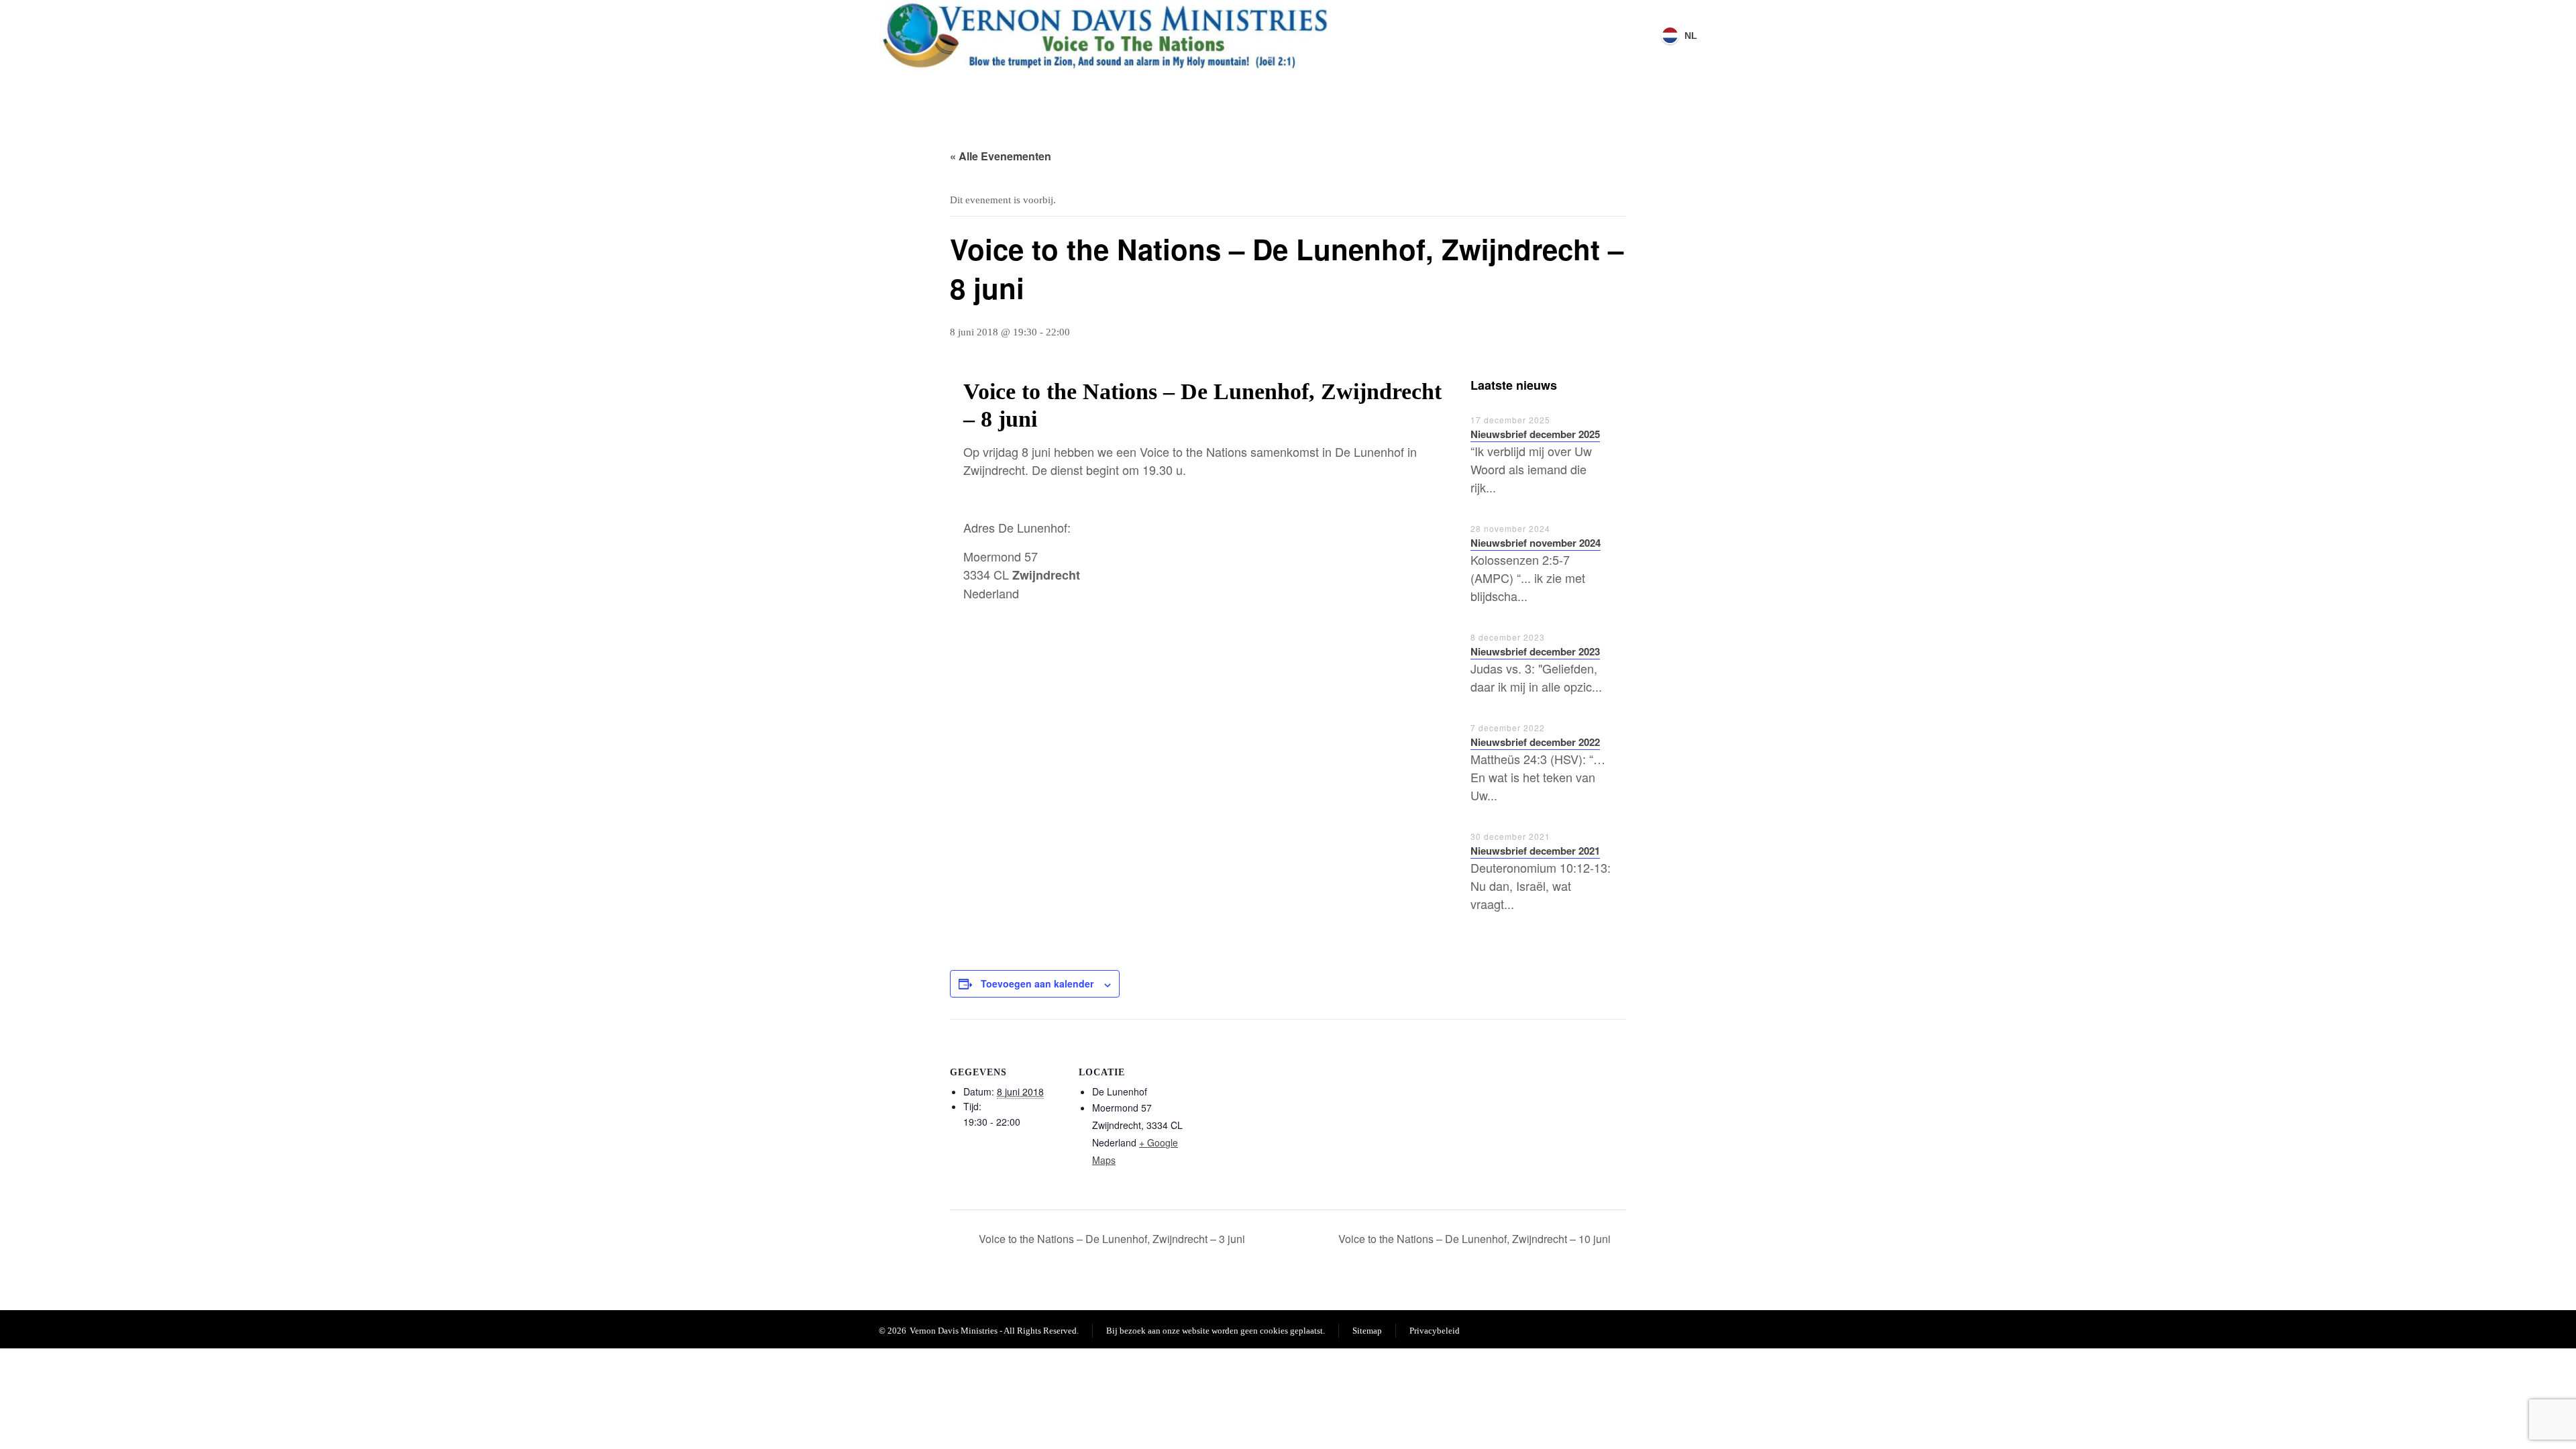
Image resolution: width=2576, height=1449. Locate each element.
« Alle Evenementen (1001, 156)
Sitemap (1367, 1331)
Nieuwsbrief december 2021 (1535, 851)
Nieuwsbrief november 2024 (1536, 543)
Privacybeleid (1435, 1331)
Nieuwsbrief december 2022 (1535, 742)
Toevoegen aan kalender (1037, 983)
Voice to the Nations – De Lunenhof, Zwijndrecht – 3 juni (1111, 1239)
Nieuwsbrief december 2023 (1535, 651)
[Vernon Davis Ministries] (1106, 35)
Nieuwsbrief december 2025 (1535, 434)
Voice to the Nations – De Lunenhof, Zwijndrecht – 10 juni (1476, 1239)
